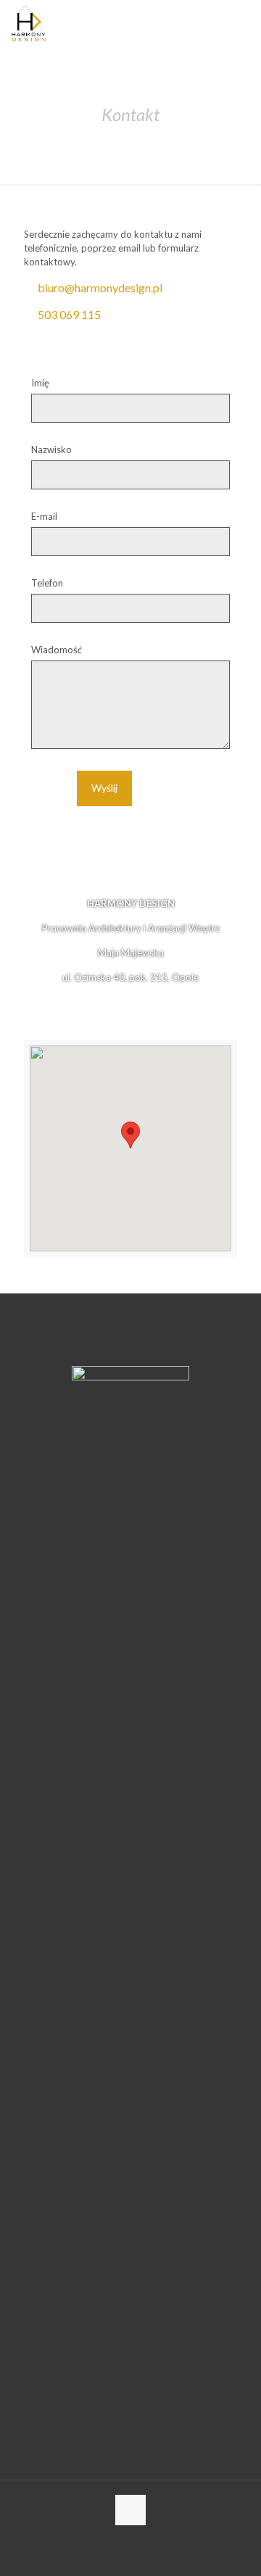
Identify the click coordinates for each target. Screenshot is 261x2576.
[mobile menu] (241, 22)
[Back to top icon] (130, 2510)
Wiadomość (57, 650)
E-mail (44, 516)
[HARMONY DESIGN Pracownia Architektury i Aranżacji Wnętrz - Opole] (29, 22)
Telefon (47, 583)
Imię (40, 383)
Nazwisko (51, 450)
